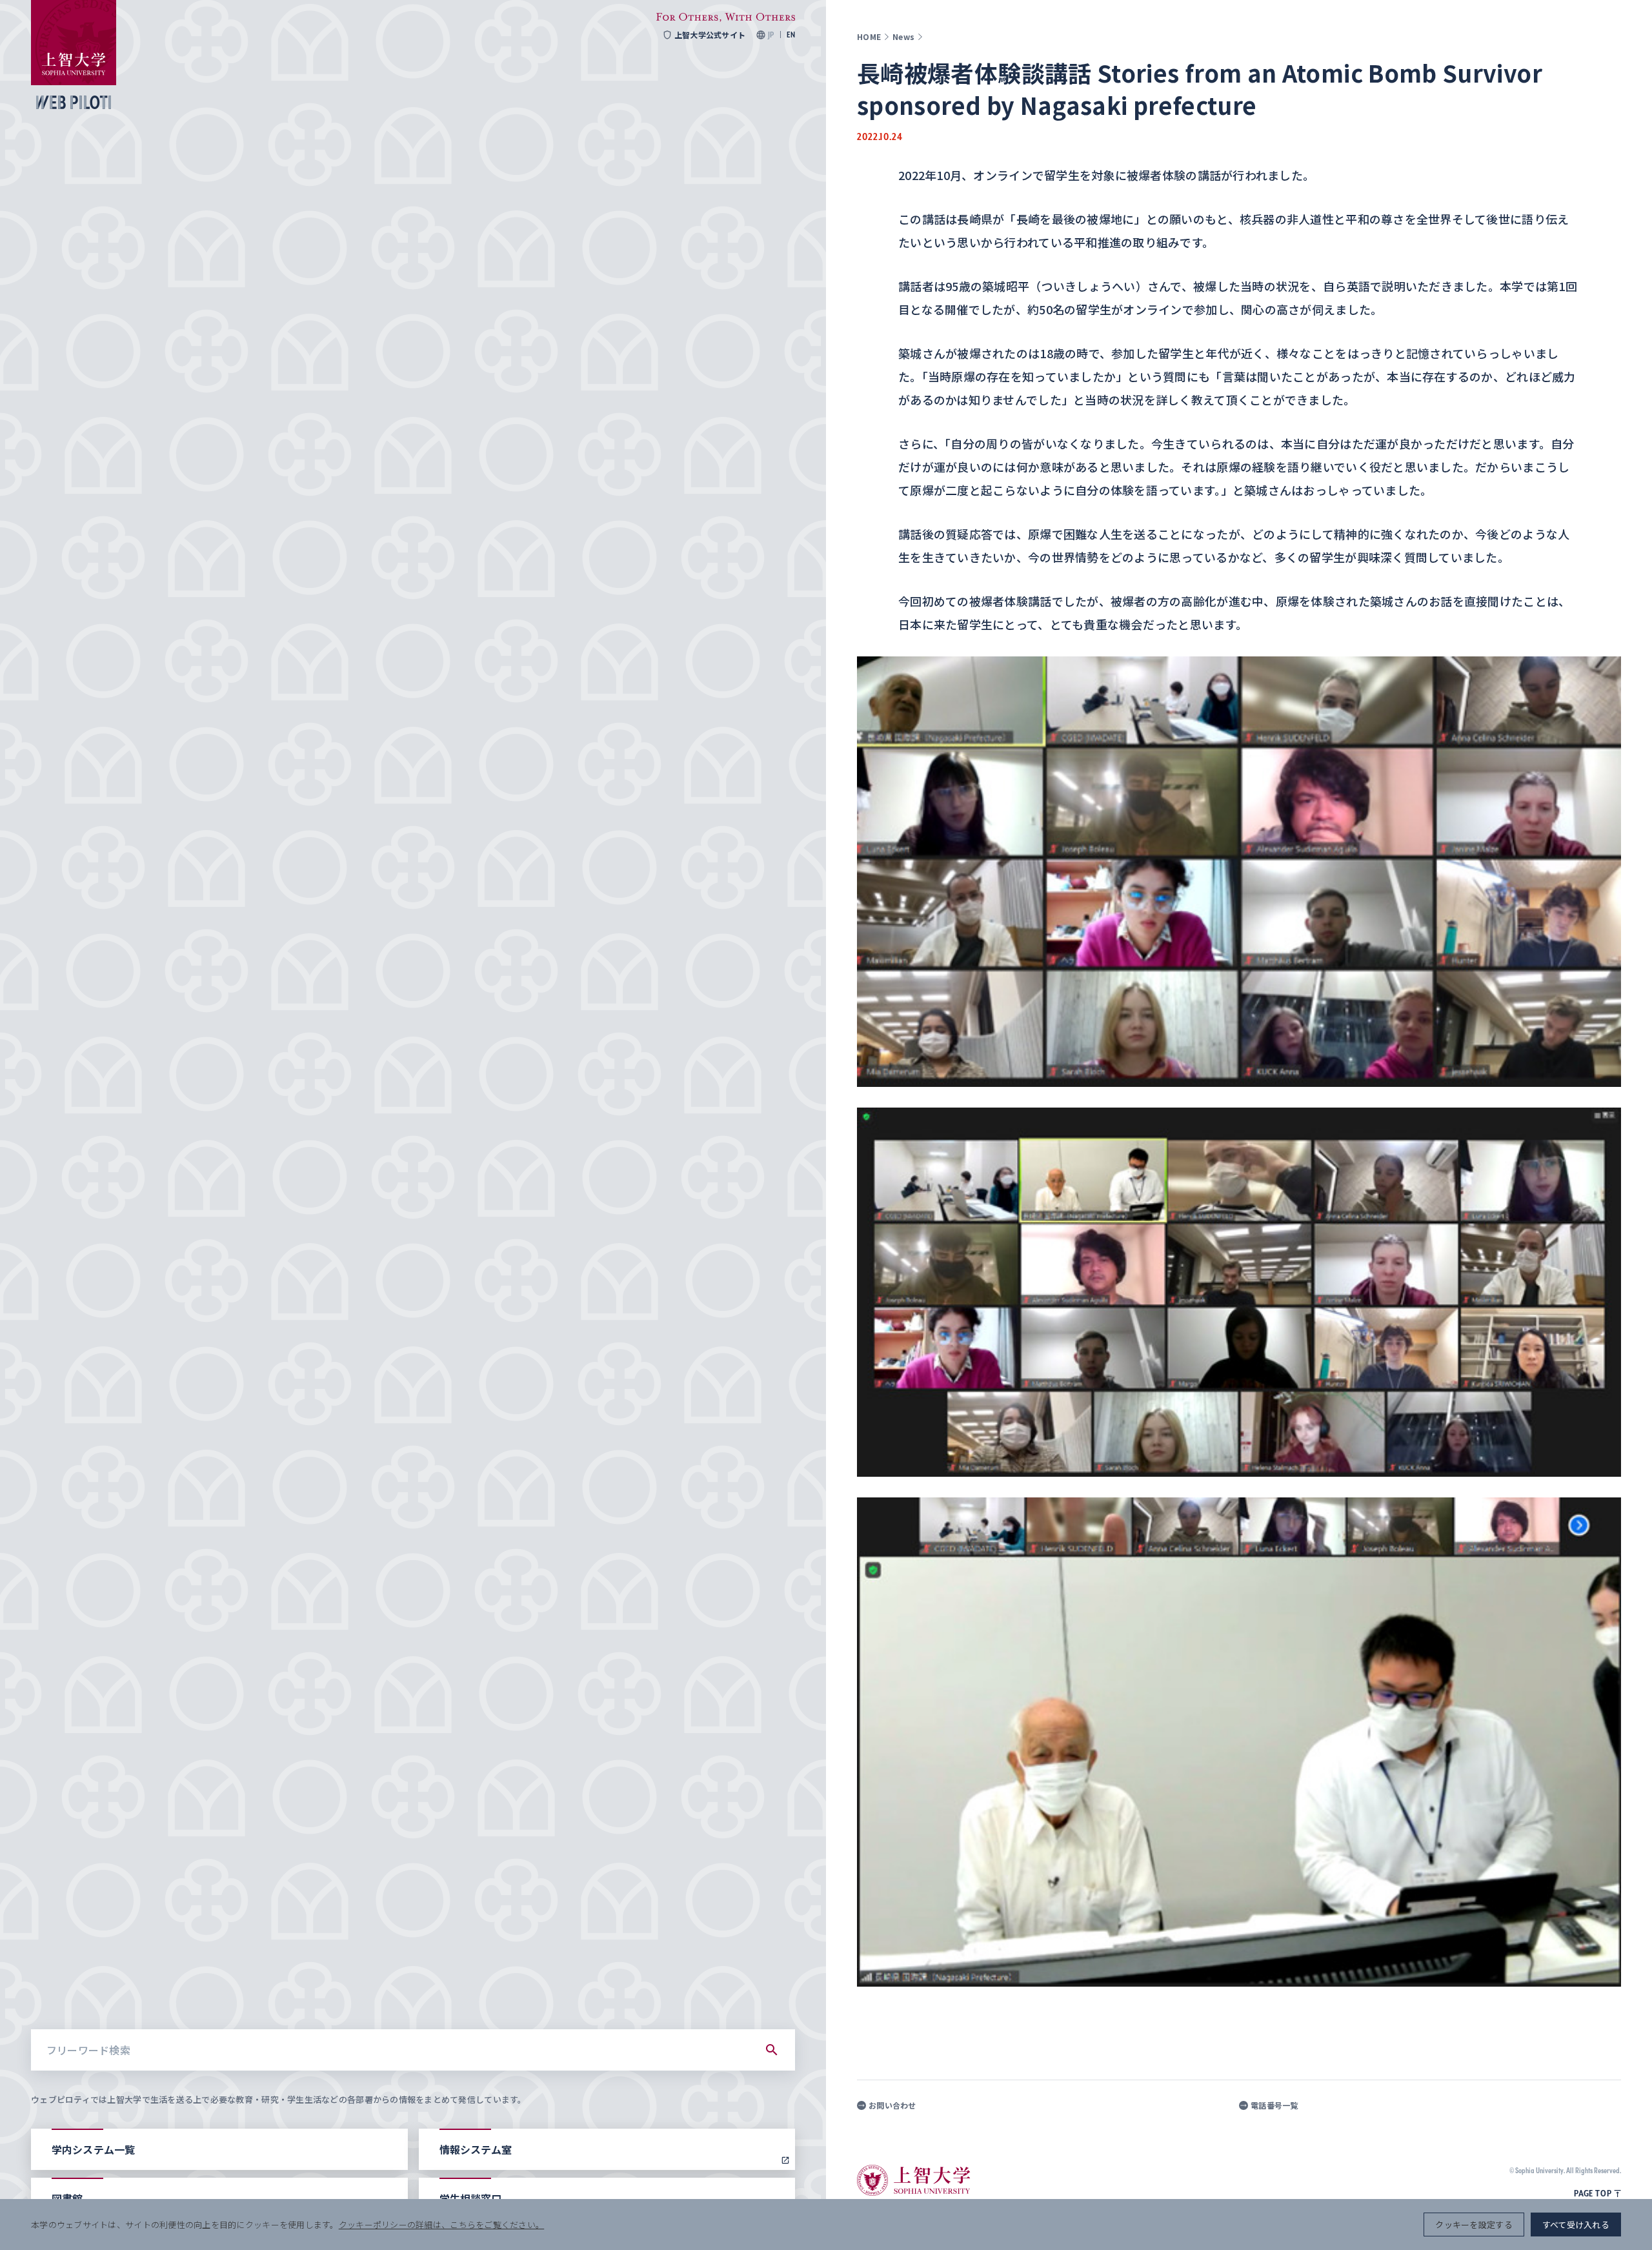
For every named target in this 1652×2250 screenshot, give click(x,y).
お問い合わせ (892, 2105)
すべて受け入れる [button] (1576, 2225)
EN (791, 35)
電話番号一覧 (1274, 2105)
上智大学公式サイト (710, 35)
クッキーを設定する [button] (1474, 2225)
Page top (1593, 2193)
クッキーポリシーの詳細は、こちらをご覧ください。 (441, 2225)
